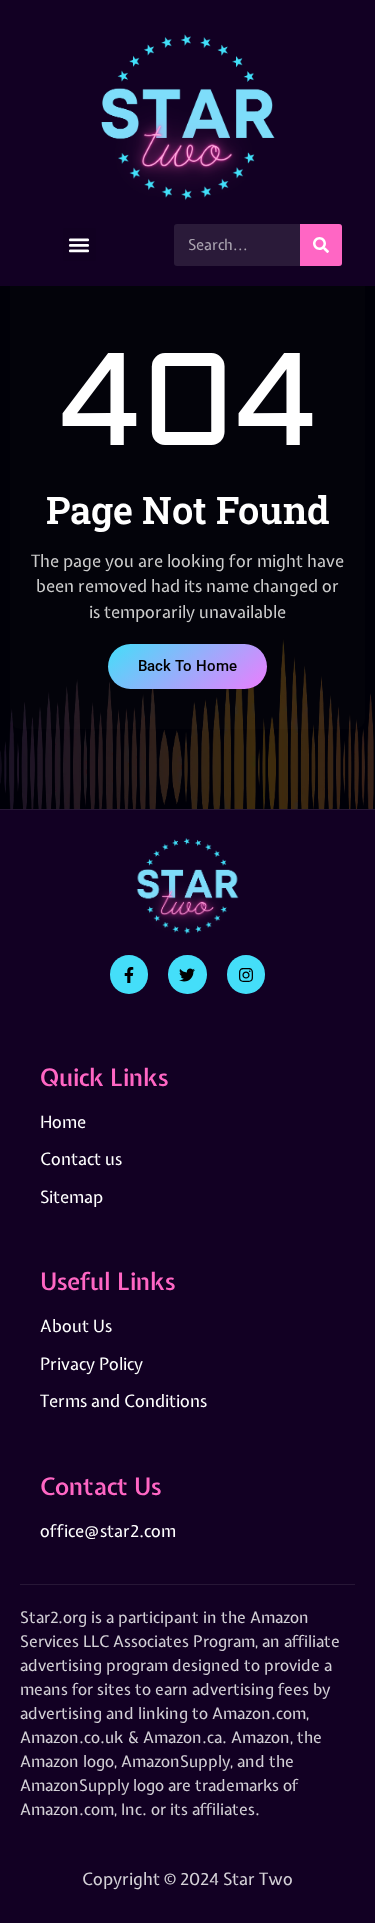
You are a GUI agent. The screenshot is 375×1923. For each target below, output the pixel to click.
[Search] (321, 245)
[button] (79, 244)
